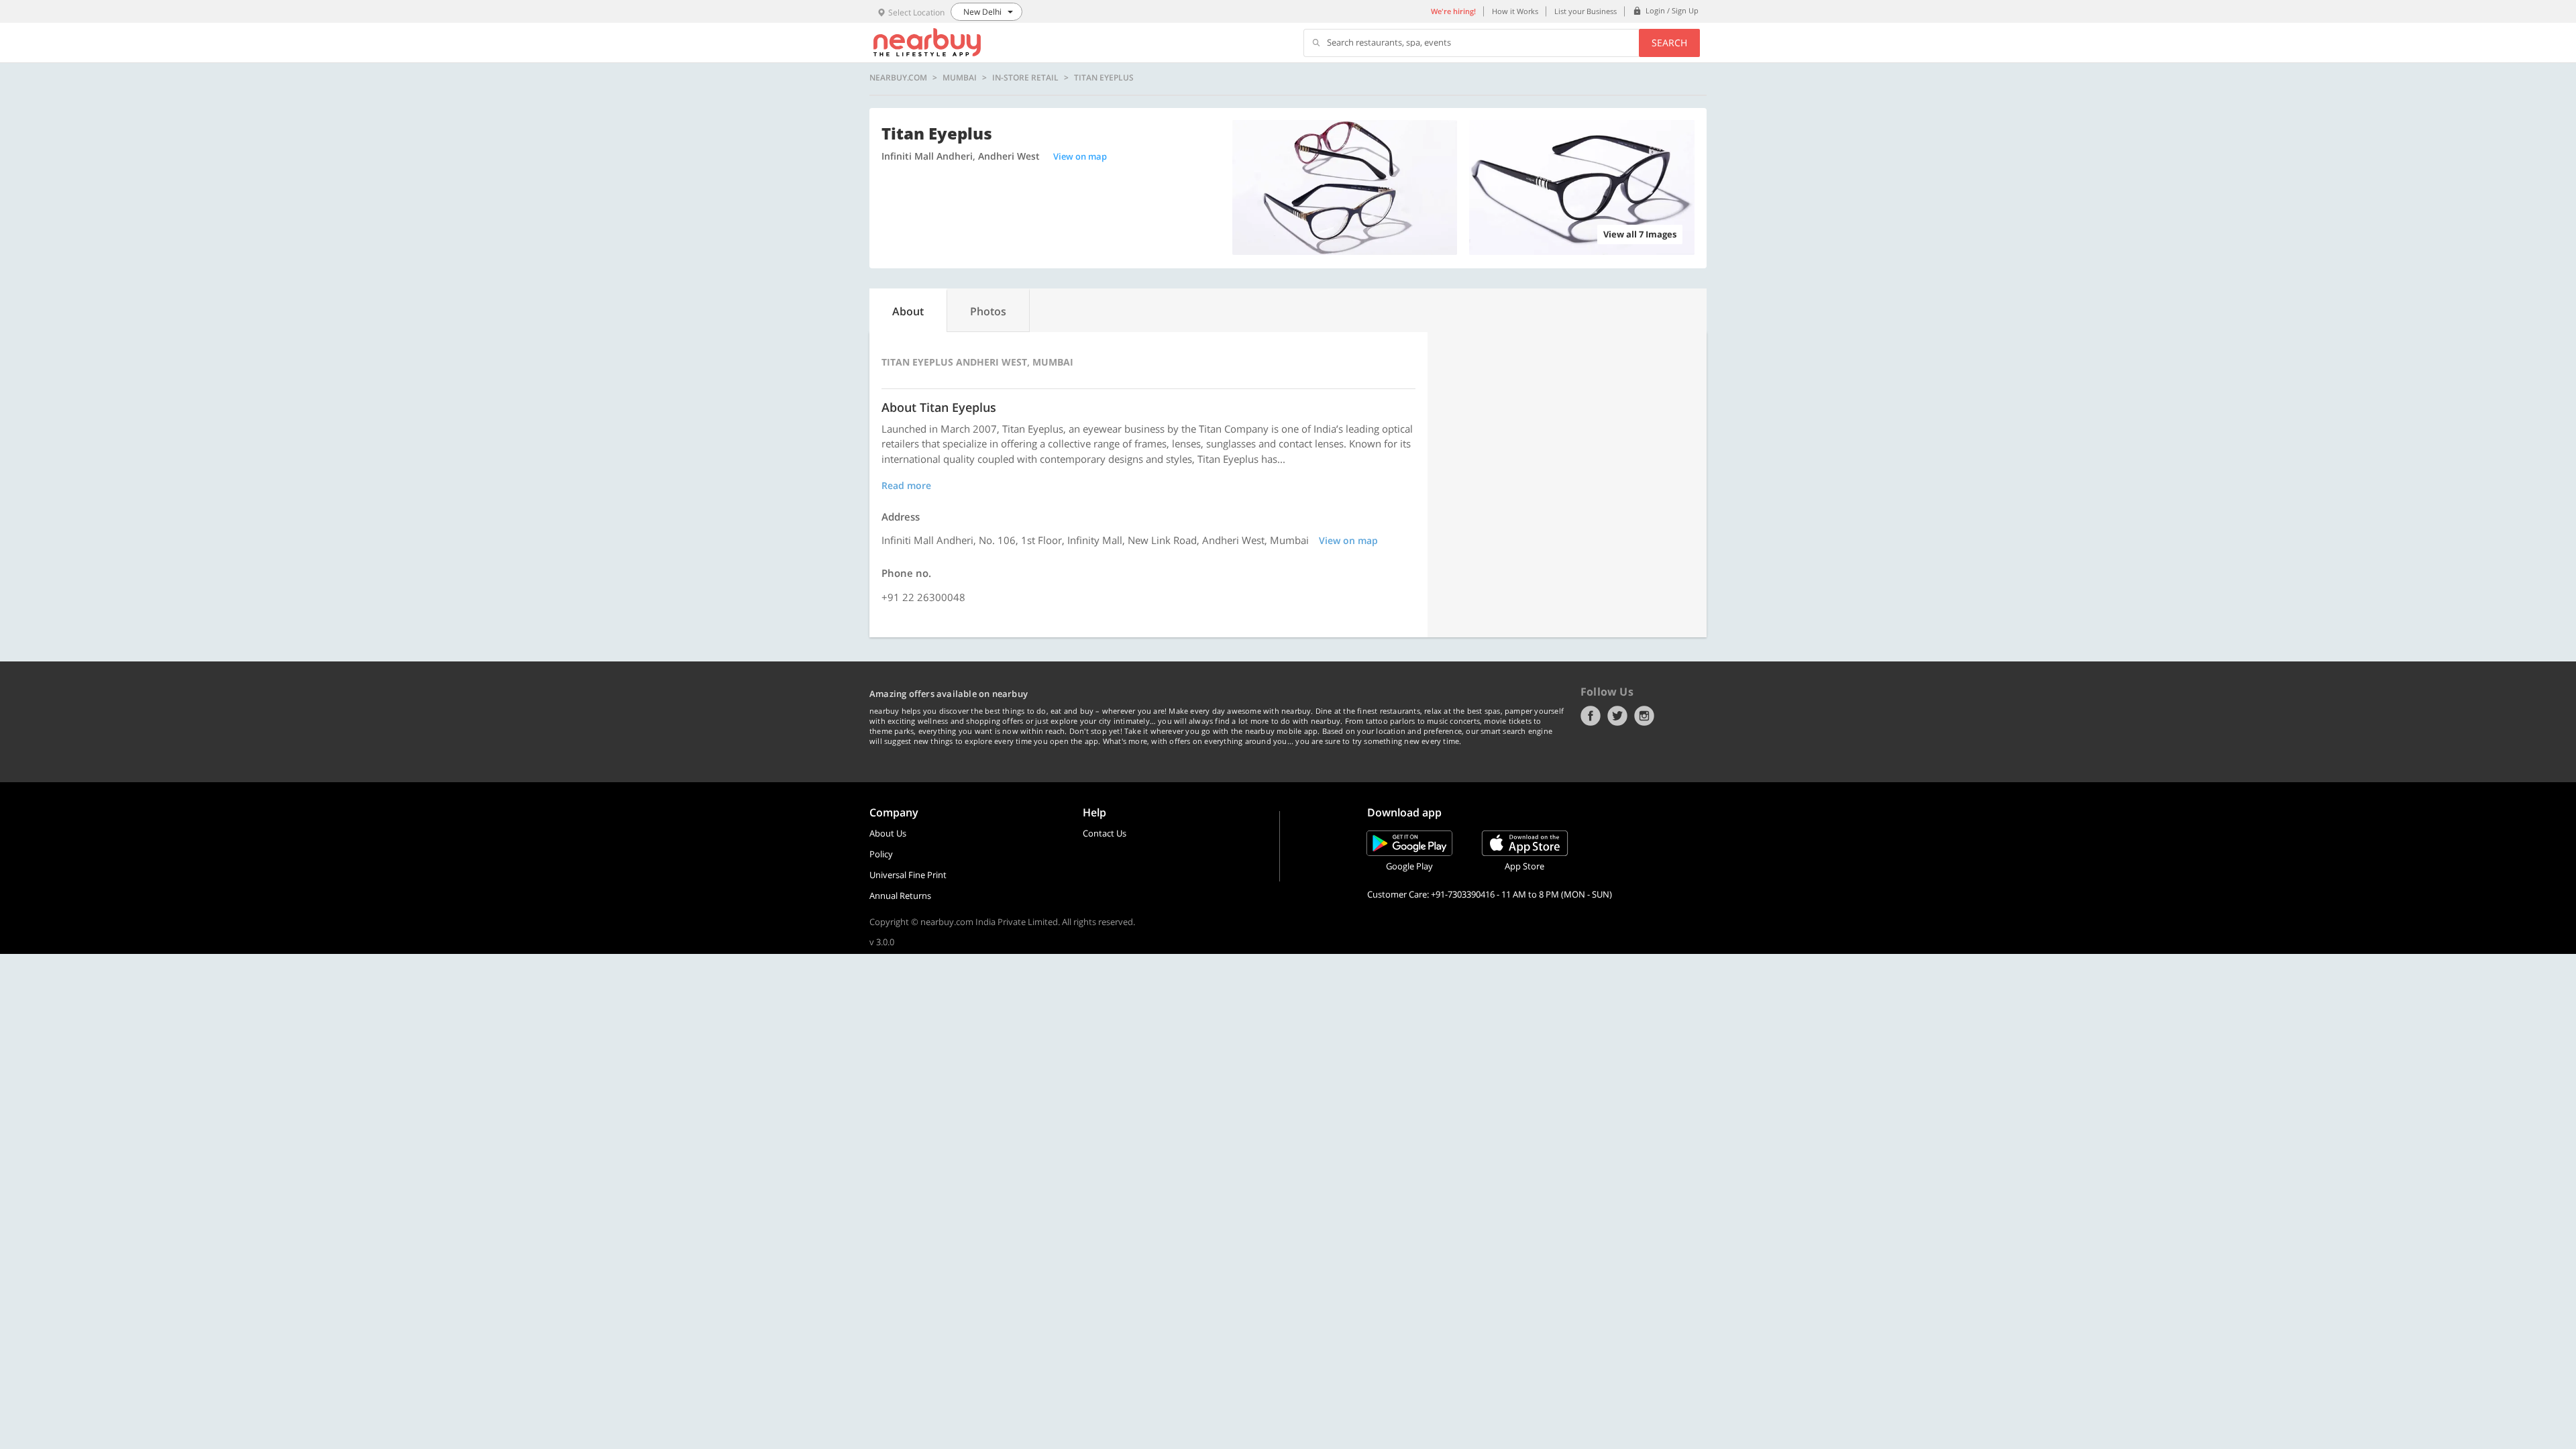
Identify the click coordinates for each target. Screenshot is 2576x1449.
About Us (888, 833)
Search (1669, 43)
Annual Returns (900, 896)
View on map (1080, 156)
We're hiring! (1453, 11)
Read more (906, 485)
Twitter (1617, 716)
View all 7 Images (1640, 234)
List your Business (1586, 11)
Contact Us (1105, 833)
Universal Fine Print (908, 875)
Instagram (1644, 716)
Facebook (1591, 716)
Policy (881, 854)
